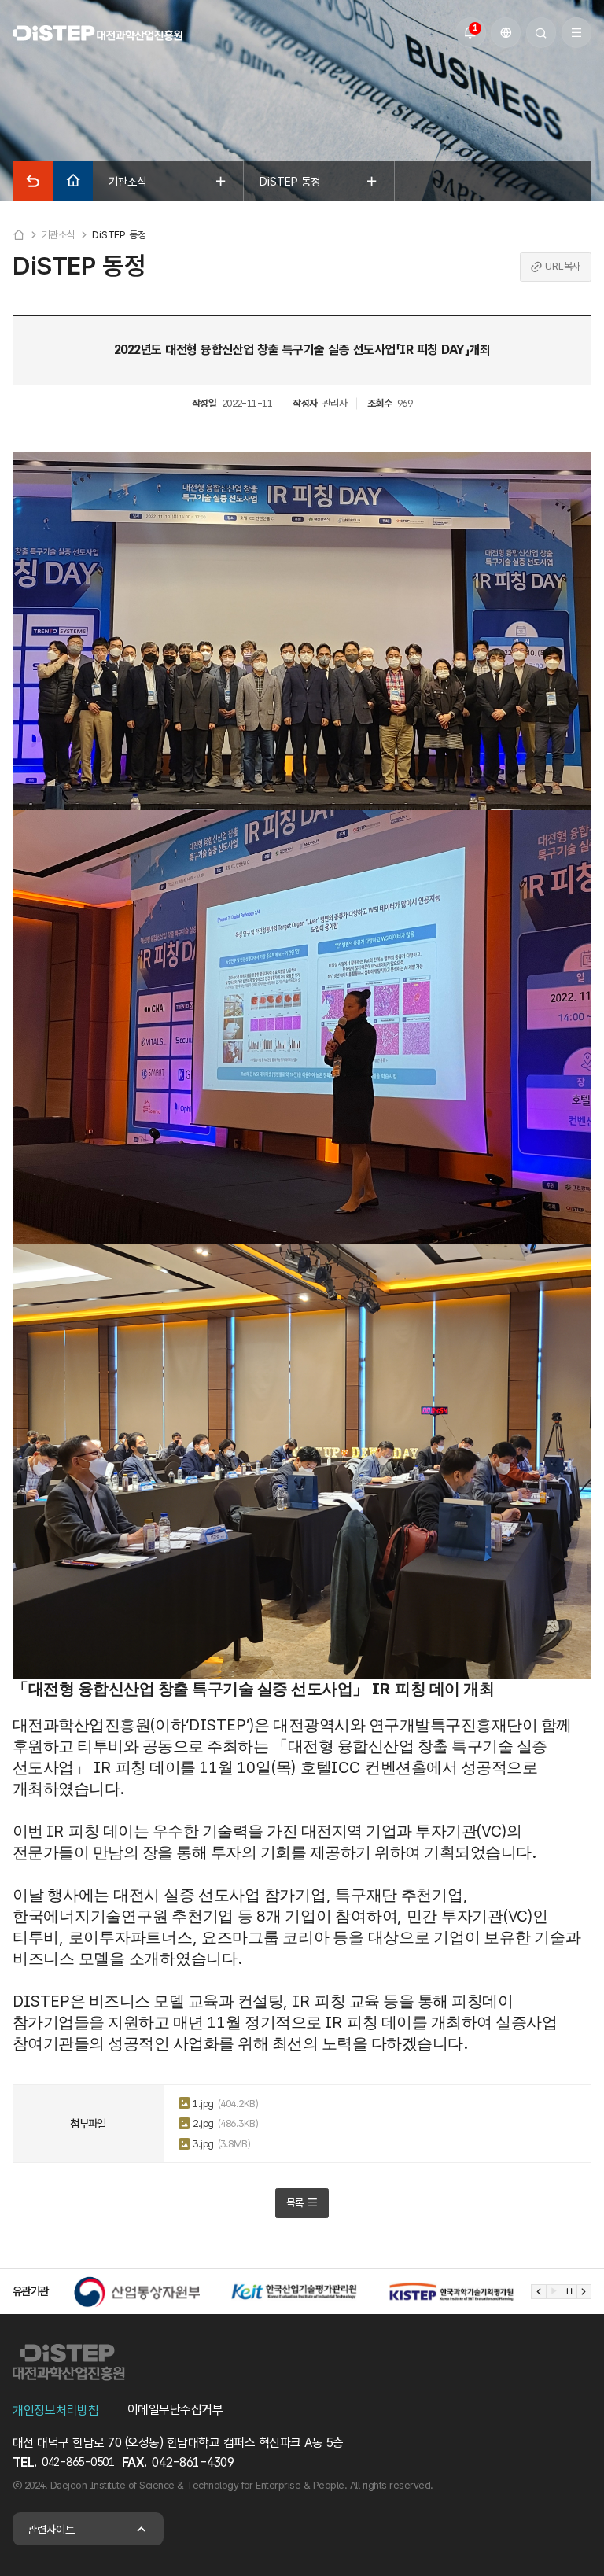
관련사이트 (51, 2529)
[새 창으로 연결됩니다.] (137, 2292)
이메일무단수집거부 (175, 2410)
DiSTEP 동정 (119, 235)
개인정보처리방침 (56, 2410)
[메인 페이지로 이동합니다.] (98, 33)
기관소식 (59, 235)
